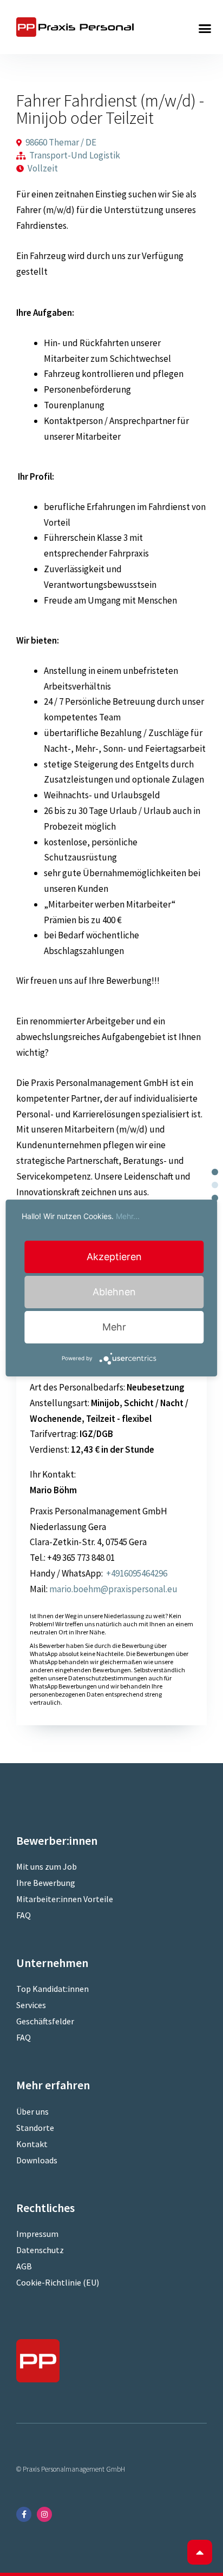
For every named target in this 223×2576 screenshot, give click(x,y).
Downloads (37, 2160)
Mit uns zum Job (47, 1866)
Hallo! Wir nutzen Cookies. (81, 1216)
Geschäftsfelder (45, 2021)
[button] (205, 29)
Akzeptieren (114, 1257)
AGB (24, 2266)
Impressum (37, 2234)
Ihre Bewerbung (46, 1883)
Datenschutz (40, 2250)
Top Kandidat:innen (53, 1989)
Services (31, 2005)
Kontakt (32, 2144)
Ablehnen (114, 1292)
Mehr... (128, 1216)
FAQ (24, 1915)
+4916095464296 (136, 1573)
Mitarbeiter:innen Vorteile (65, 1899)
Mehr (114, 1327)
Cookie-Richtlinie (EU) (58, 2282)
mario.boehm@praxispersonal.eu (113, 1589)
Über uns (32, 2111)
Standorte (35, 2128)
